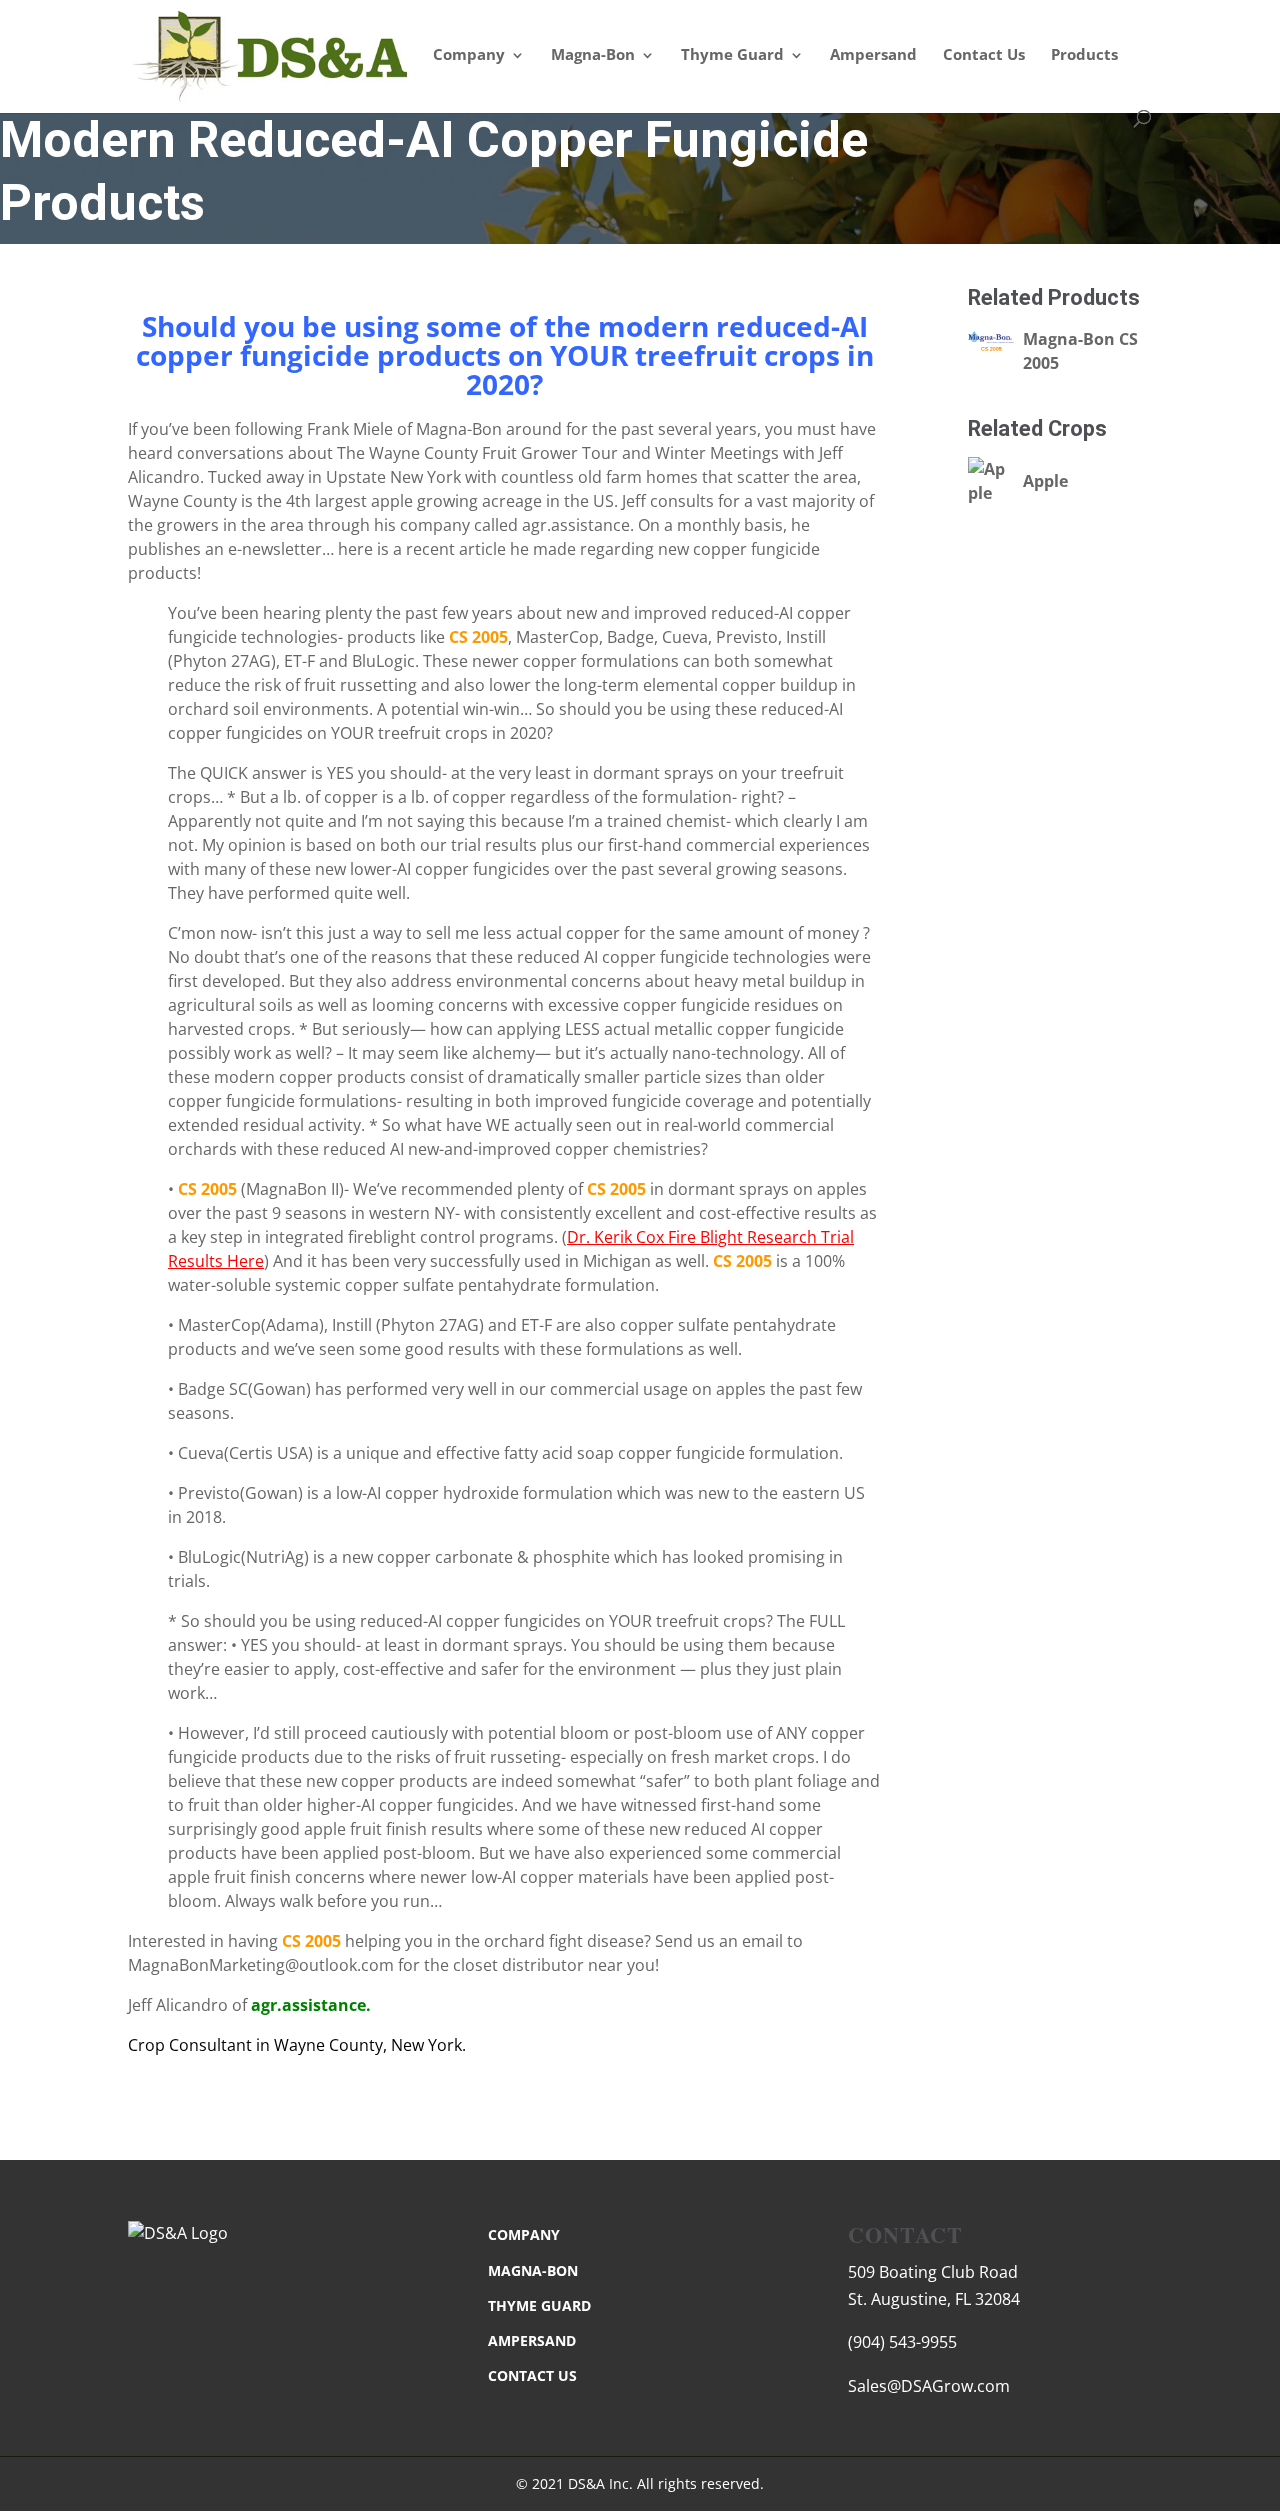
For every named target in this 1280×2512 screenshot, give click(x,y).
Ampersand (873, 56)
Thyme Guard (732, 56)
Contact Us (984, 56)
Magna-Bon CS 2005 (1080, 351)
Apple (1045, 481)
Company (469, 56)
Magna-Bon (593, 56)
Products (1084, 56)
